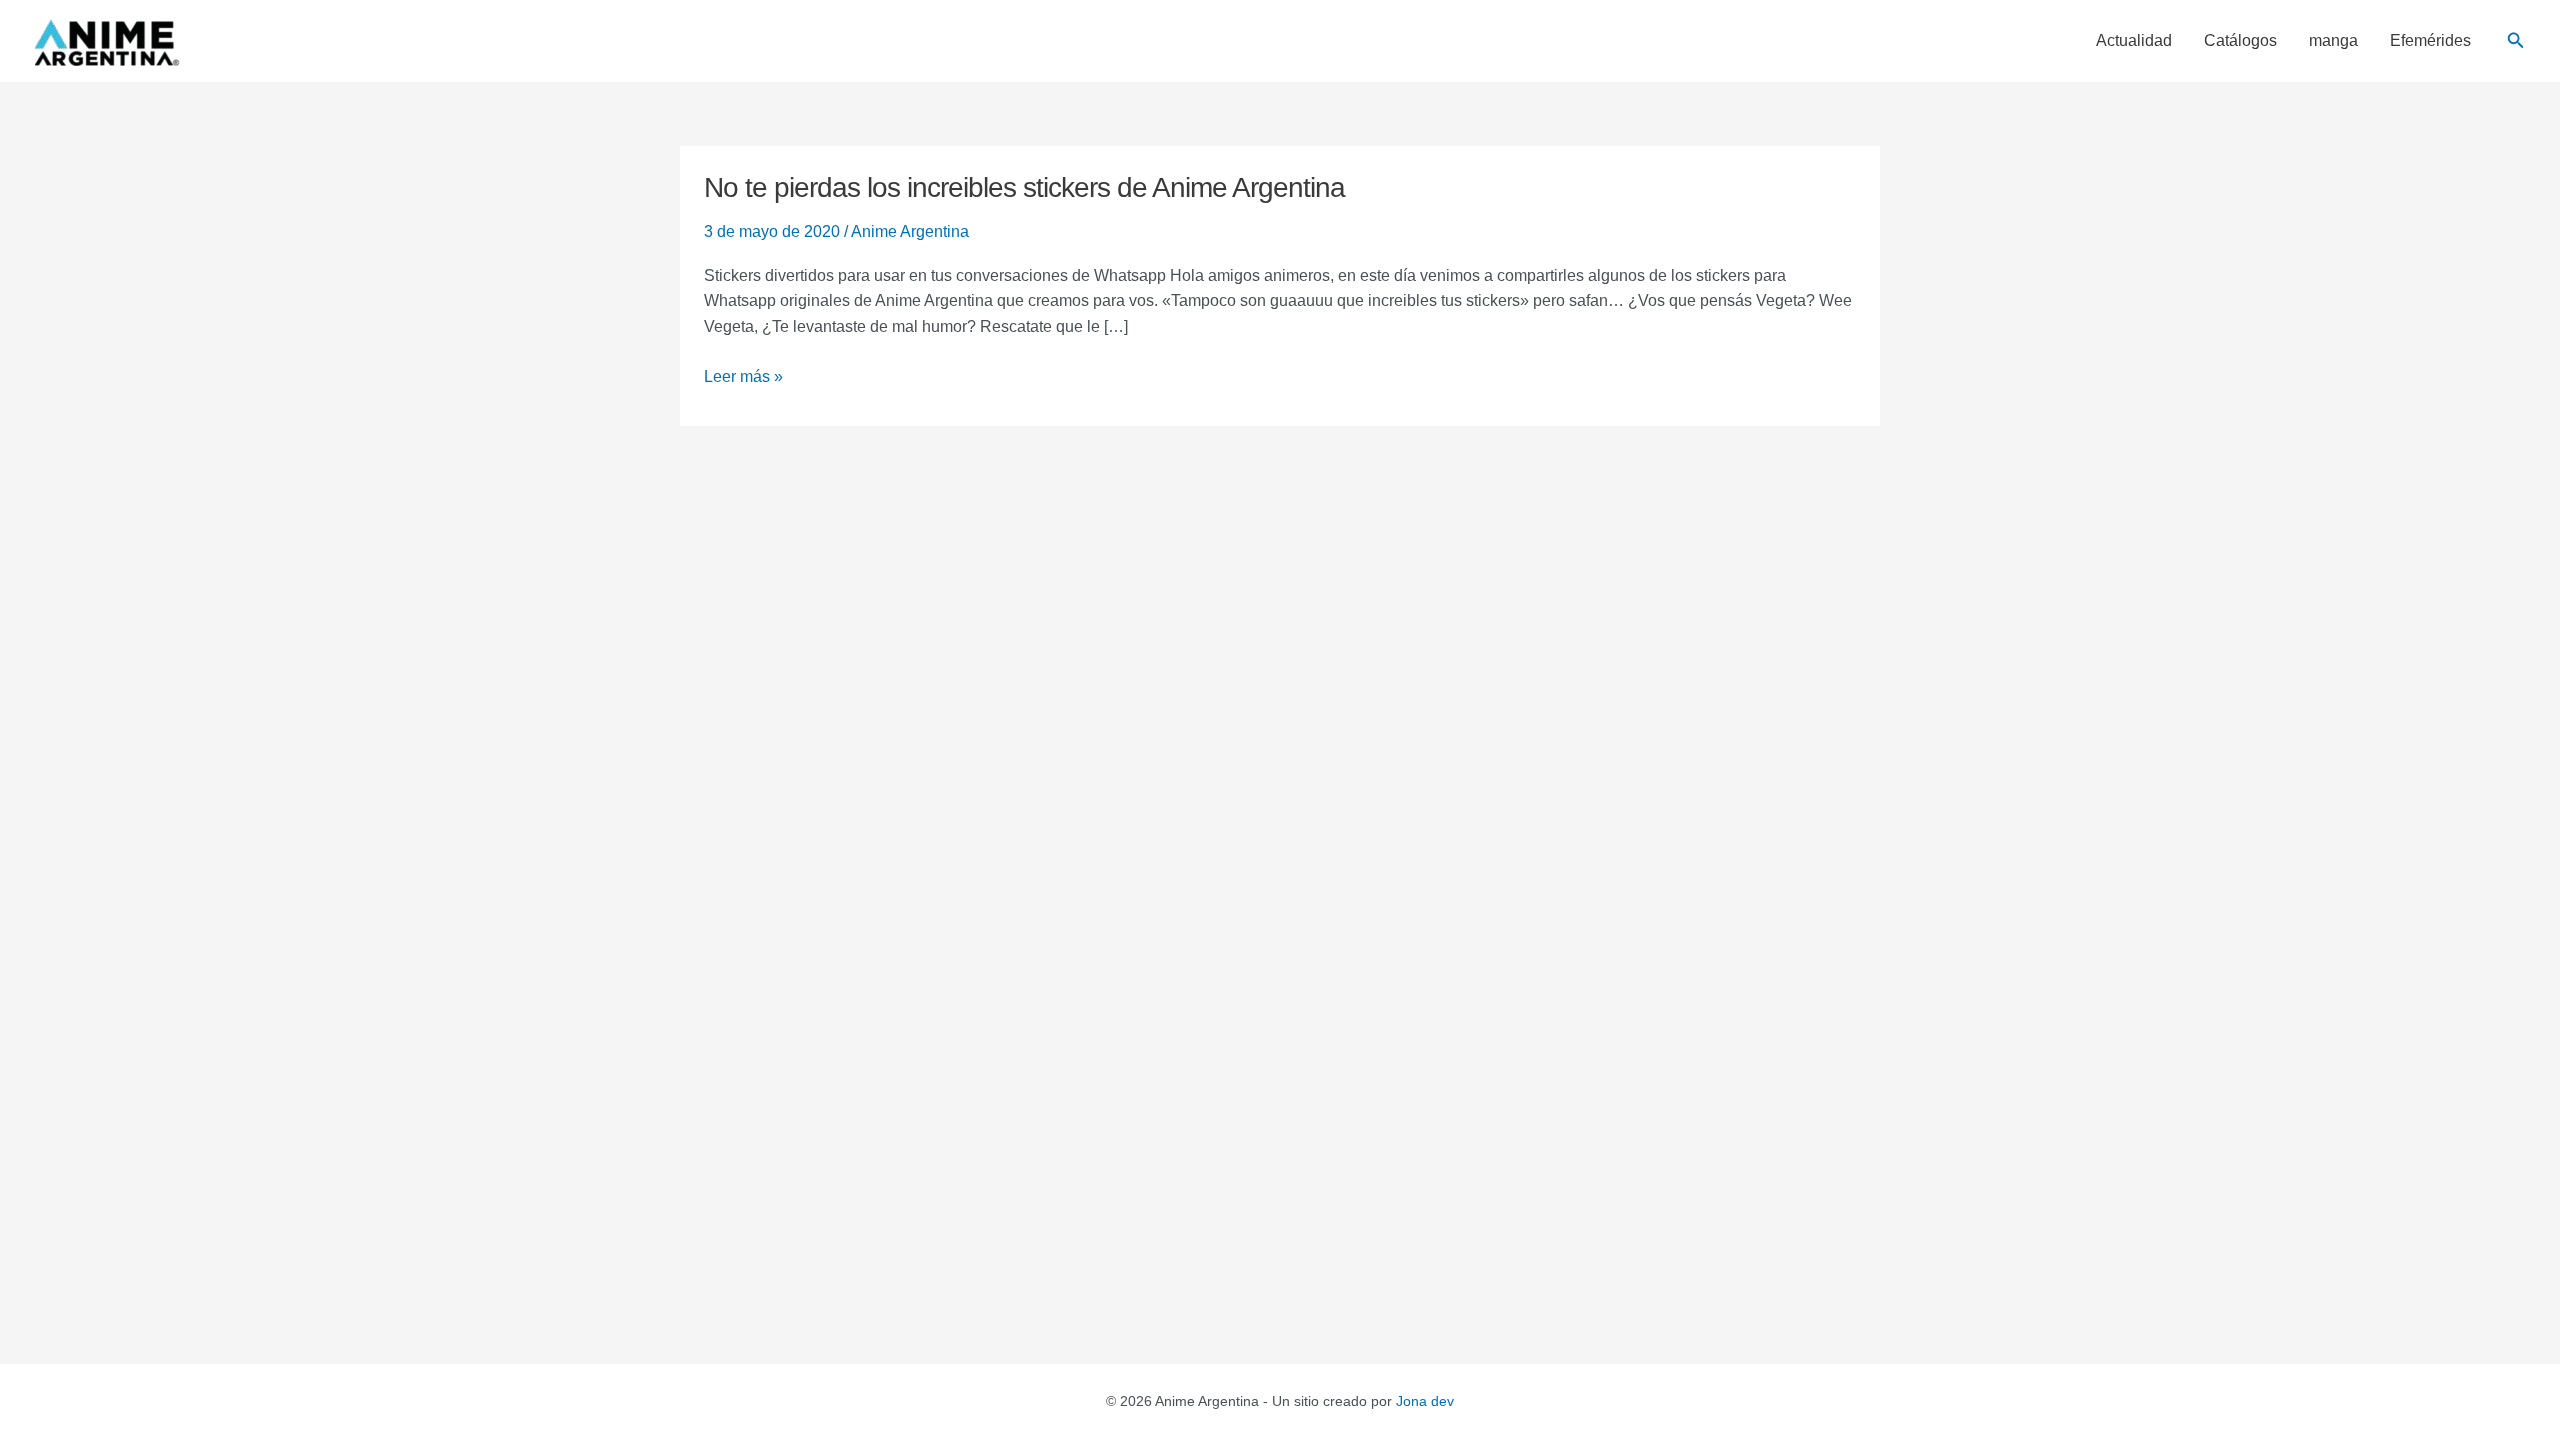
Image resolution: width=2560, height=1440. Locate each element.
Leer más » (743, 374)
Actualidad (2134, 41)
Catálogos (2240, 41)
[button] (2516, 41)
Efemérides (2430, 41)
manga (2333, 41)
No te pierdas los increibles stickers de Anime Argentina (1024, 187)
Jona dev (1425, 1401)
